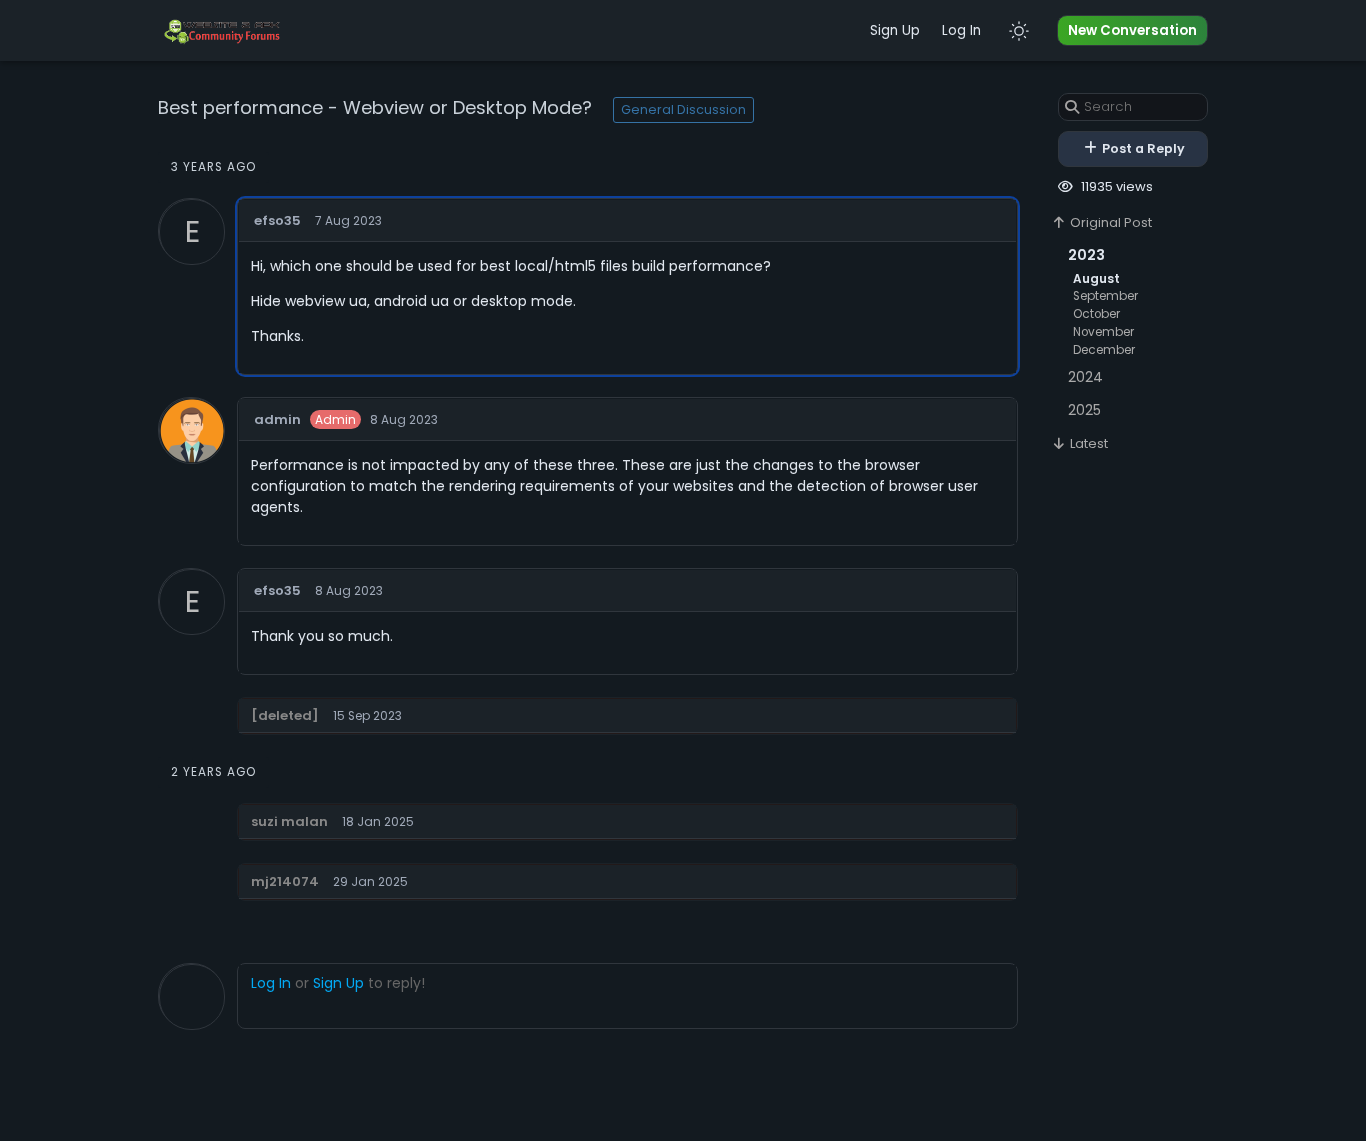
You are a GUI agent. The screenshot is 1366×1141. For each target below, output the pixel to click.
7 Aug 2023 (348, 221)
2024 (1085, 377)
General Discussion (683, 109)
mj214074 (285, 881)
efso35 (277, 220)
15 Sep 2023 (367, 716)
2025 (1084, 410)
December (1104, 350)
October (1096, 314)
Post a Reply (1142, 148)
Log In (961, 30)
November (1103, 332)
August (1096, 279)
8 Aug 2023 (404, 420)
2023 (1086, 255)
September (1105, 296)
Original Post (1109, 222)
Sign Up (895, 30)
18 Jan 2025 (378, 822)
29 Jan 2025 (370, 882)
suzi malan (289, 821)
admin (277, 419)
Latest (1087, 443)
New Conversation (1132, 30)
